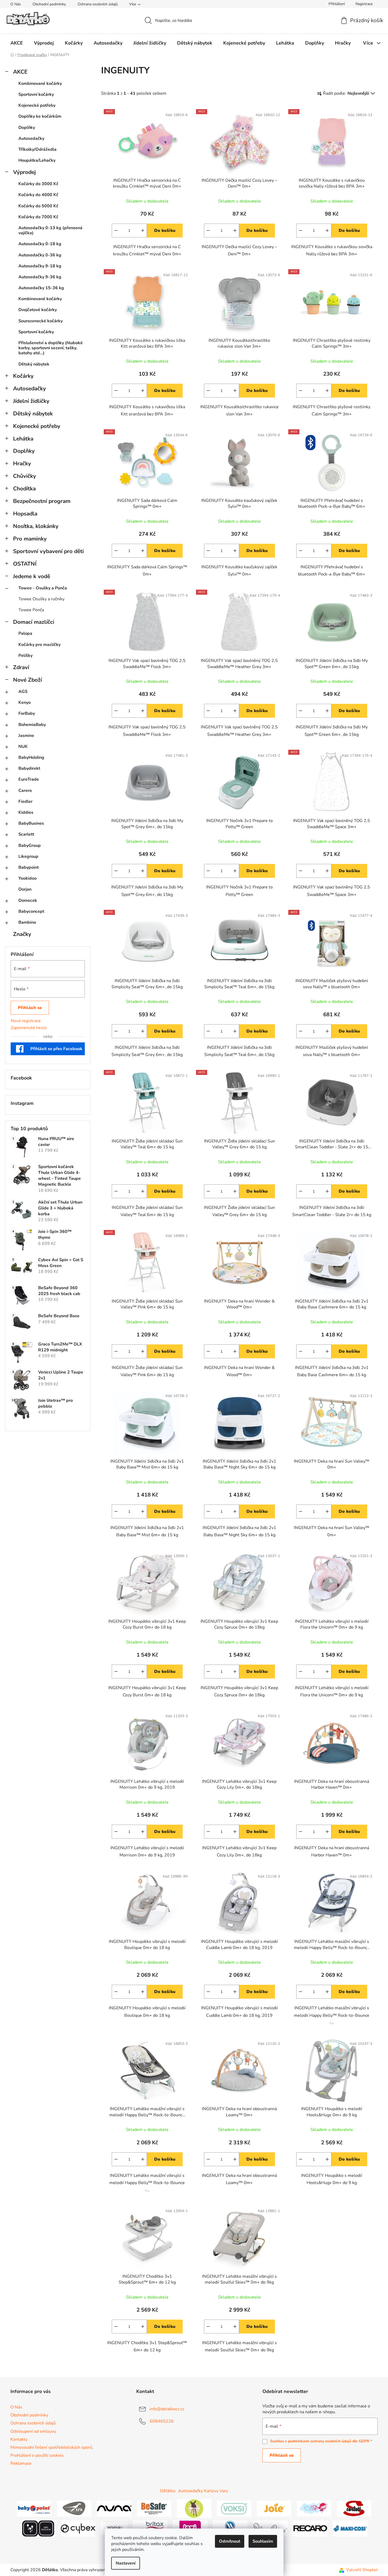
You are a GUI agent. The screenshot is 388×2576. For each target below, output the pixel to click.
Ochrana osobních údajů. (98, 4)
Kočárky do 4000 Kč (38, 195)
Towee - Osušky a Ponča (43, 588)
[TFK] (74, 2508)
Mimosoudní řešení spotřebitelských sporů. (52, 2447)
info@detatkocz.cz (167, 2409)
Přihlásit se (30, 1008)
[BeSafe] (154, 2508)
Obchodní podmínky (49, 4)
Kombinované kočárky (40, 84)
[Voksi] (234, 2508)
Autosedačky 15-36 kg (41, 288)
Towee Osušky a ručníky (41, 599)
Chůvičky (25, 476)
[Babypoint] (34, 2508)
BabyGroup (30, 846)
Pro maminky (30, 539)
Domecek (28, 900)
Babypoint (29, 867)
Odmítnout (230, 2541)
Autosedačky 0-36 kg (40, 255)
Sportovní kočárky (36, 94)
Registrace (364, 4)
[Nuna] (114, 2508)
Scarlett (26, 834)
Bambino (27, 922)
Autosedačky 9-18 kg (40, 266)
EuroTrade (29, 779)
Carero (25, 791)
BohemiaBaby (32, 725)
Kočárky (23, 376)
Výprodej (24, 172)
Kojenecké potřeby (37, 105)
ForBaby (27, 713)
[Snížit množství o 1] (116, 231)
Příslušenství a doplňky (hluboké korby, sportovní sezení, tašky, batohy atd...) (51, 348)
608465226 (162, 2421)
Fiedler (25, 801)
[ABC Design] (38, 2528)
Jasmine (26, 736)
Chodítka (24, 489)
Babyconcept (31, 911)
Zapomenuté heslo (29, 1028)
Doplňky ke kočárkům (40, 116)
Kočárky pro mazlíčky (39, 645)
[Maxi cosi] (350, 2528)
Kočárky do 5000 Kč (38, 206)
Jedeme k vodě (32, 576)
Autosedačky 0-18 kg (40, 244)
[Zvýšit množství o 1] (143, 231)
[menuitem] (17, 43)
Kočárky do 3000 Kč (38, 184)
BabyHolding (31, 757)
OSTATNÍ (25, 564)
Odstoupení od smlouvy (33, 2431)
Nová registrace (26, 1021)
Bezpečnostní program (42, 501)
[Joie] (274, 2508)
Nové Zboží (27, 680)
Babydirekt (29, 768)
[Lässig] (194, 2508)
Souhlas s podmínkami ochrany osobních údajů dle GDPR (320, 2441)
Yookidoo (27, 878)
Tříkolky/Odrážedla (37, 149)
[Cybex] (78, 2528)
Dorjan (25, 889)
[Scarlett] (354, 2508)
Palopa (25, 633)
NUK (23, 747)
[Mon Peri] (314, 2508)
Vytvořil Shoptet (362, 2570)
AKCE (20, 72)
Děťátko (168, 2491)
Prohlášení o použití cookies (37, 2455)
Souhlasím (263, 2541)
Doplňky (27, 128)
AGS (23, 692)
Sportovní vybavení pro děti (48, 551)
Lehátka (23, 439)
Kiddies (26, 812)
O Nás (16, 4)
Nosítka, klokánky (36, 526)
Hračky (22, 463)
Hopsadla (25, 514)
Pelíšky (25, 656)
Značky (22, 934)
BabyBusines (31, 823)
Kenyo (25, 702)
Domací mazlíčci (34, 622)
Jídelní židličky (31, 401)
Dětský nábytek (34, 364)
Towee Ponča (31, 610)
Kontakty (19, 2439)
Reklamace (21, 2463)
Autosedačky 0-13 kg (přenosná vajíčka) (50, 230)
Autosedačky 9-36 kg (40, 277)
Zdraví (21, 667)
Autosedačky (31, 138)
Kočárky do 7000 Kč (38, 217)
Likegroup (28, 856)
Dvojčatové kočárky (38, 310)
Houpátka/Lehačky (37, 160)
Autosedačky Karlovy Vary (203, 2491)
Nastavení (126, 2563)
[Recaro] (310, 2528)
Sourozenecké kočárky (41, 321)
